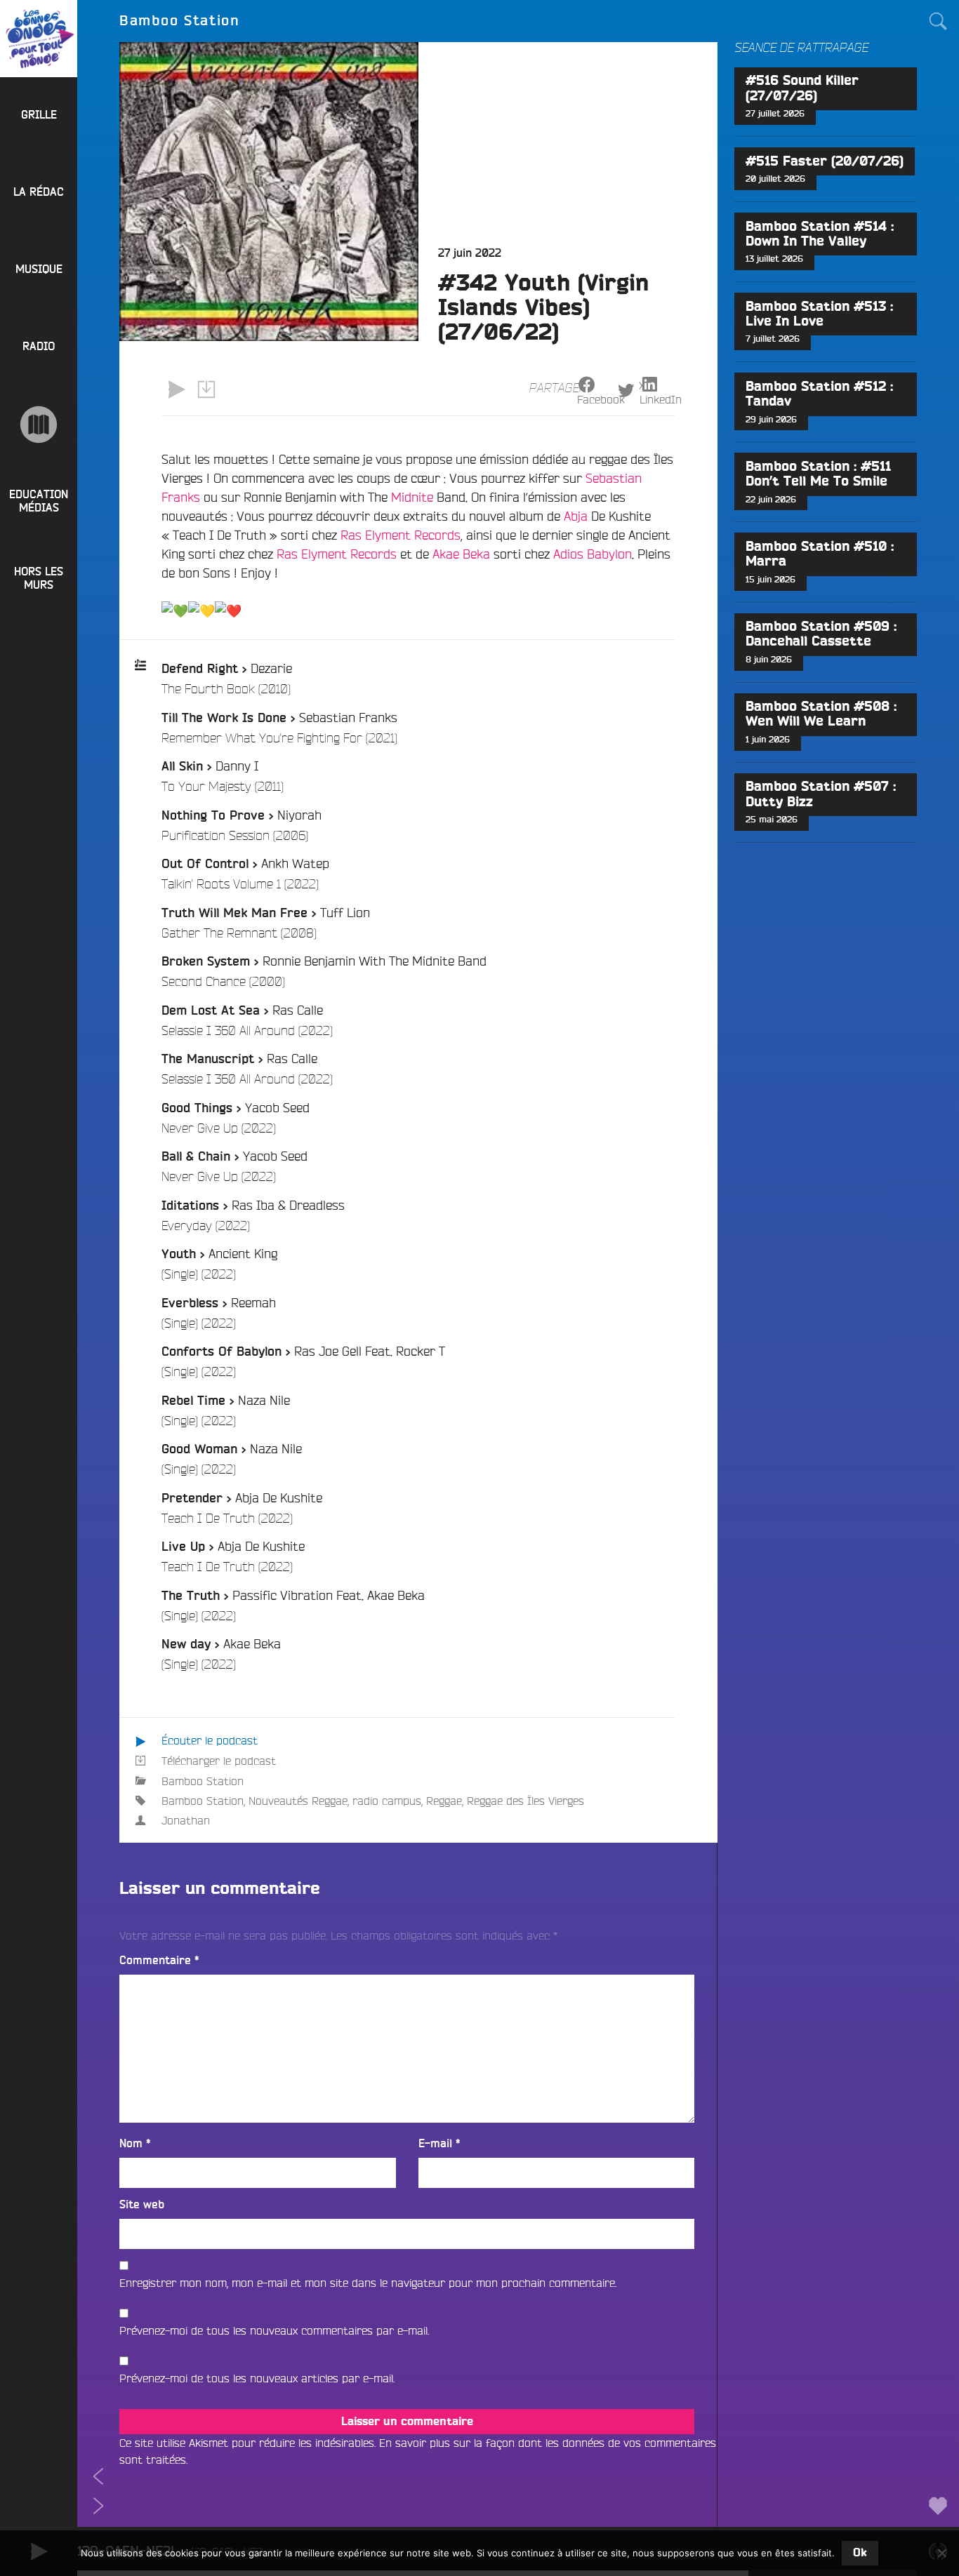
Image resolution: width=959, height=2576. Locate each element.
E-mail (439, 2144)
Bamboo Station (203, 1781)
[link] (412, 497)
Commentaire (159, 1961)
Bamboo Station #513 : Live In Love (819, 314)
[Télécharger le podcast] (206, 389)
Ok (860, 2553)
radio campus (387, 1801)
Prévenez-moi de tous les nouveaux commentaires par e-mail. (274, 2330)
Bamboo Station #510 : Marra (820, 554)
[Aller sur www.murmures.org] (39, 425)
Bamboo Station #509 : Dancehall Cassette (821, 634)
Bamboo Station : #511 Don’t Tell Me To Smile (818, 474)
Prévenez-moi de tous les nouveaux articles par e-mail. (257, 2378)
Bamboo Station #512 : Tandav (819, 394)
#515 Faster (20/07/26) (825, 162)
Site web (142, 2205)
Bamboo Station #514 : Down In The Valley (820, 234)
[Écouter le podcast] (176, 389)
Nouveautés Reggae (298, 1801)
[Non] (941, 2553)
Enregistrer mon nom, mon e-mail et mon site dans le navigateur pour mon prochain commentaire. (368, 2283)
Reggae (444, 1801)
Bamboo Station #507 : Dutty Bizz (821, 794)
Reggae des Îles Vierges (525, 1801)
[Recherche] (938, 21)
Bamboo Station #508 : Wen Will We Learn (821, 714)
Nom (135, 2144)
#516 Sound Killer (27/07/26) (802, 88)
